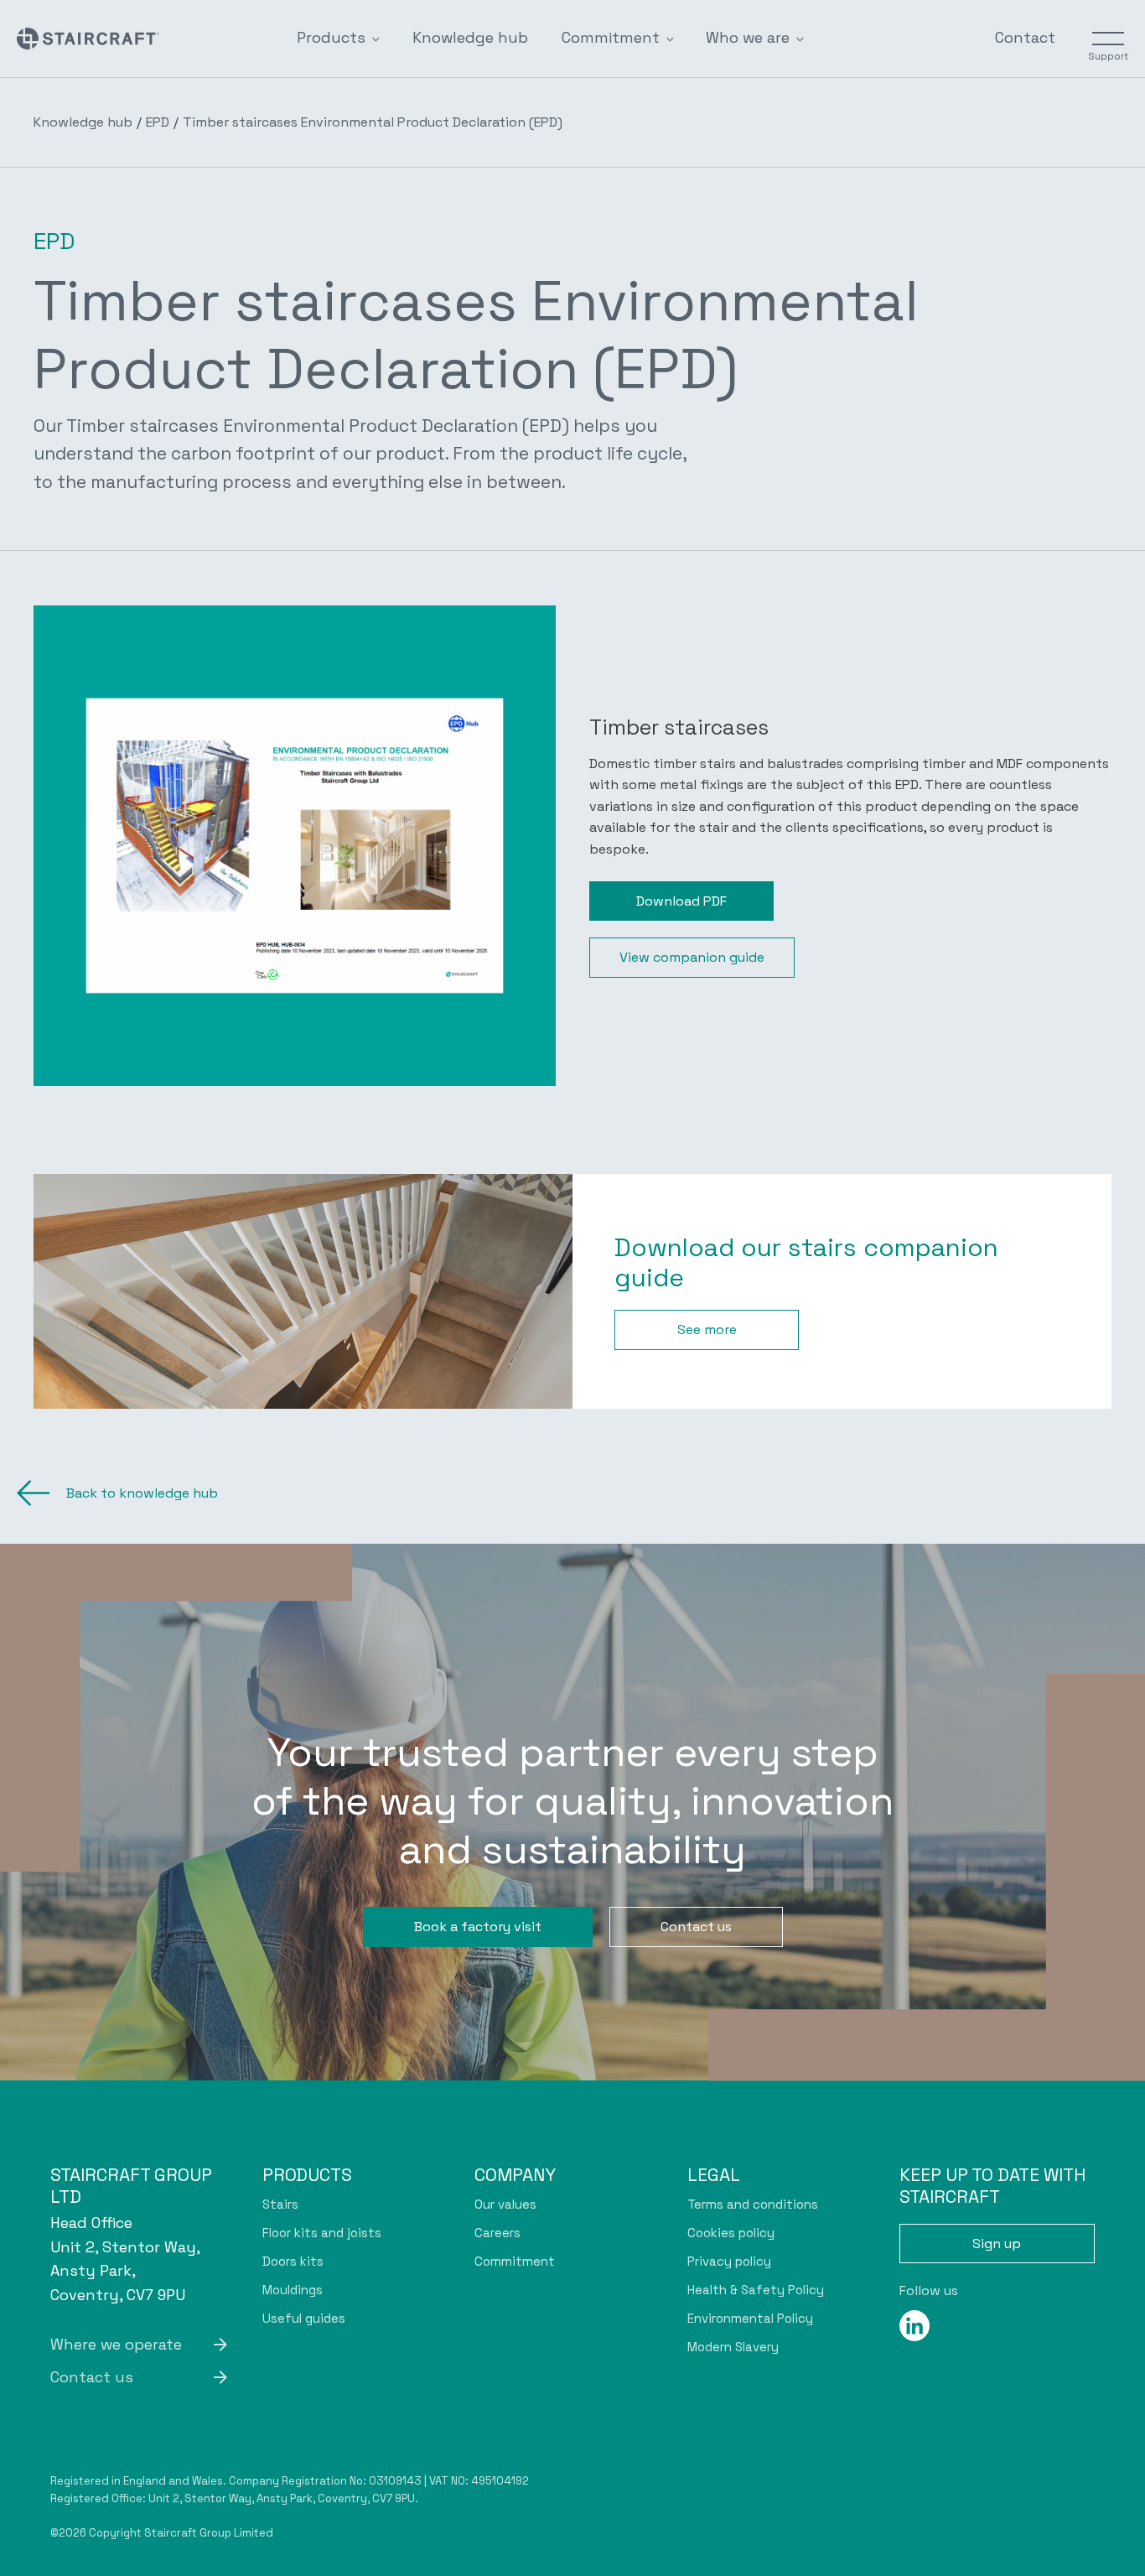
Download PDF (681, 901)
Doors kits (293, 2261)
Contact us (696, 1927)
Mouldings (293, 2290)
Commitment (611, 37)
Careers (497, 2233)
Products (331, 37)
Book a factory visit (478, 1927)
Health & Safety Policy (756, 2290)
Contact (1025, 37)
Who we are (748, 37)
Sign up (997, 2244)
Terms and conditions (753, 2204)
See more (707, 1330)
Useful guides (304, 2318)
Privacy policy (729, 2261)
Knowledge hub (470, 37)
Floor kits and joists (322, 2233)
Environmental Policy (750, 2318)
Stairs (280, 2204)
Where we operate (116, 2344)
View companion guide (692, 957)
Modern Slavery (733, 2347)
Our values (505, 2204)
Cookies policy (731, 2233)
